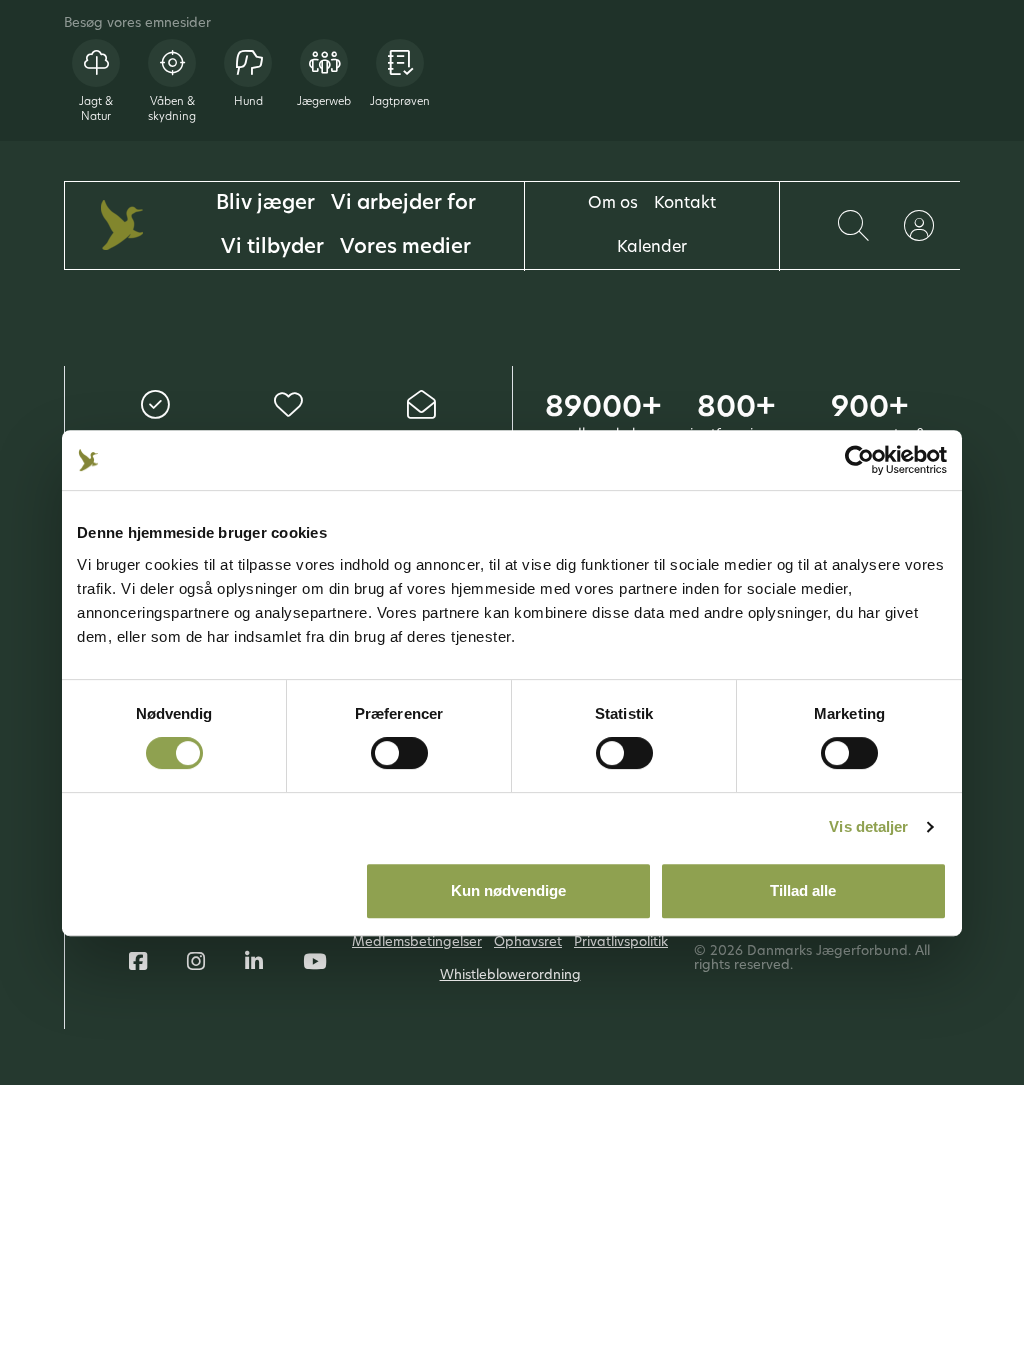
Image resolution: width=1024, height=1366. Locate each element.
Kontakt (685, 204)
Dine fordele (288, 440)
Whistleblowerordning (510, 975)
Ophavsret (528, 942)
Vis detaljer (868, 826)
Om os (613, 204)
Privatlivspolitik (621, 942)
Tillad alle (803, 890)
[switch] (399, 753)
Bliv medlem (155, 440)
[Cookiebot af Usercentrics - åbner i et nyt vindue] (859, 460)
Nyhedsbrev (421, 440)
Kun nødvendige (508, 890)
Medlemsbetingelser (417, 942)
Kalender (652, 248)
